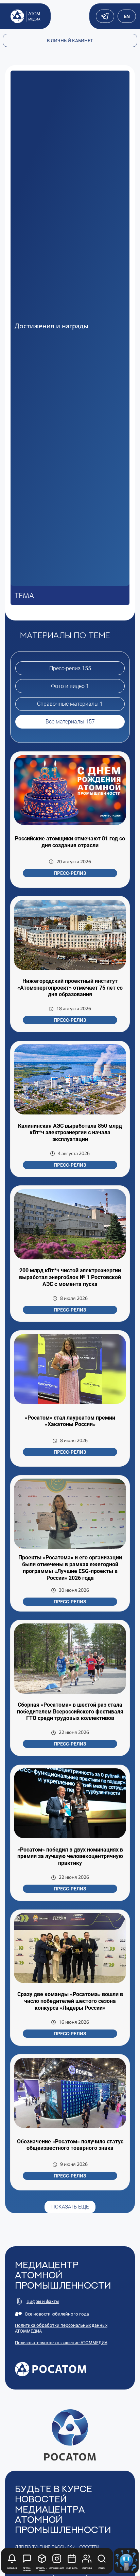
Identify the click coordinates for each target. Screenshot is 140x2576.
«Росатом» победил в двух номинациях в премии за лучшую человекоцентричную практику (70, 1856)
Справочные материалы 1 (70, 704)
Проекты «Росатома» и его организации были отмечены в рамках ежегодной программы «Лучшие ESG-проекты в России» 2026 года (70, 1568)
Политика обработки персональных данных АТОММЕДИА (61, 2328)
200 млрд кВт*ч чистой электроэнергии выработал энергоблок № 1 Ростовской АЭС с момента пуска (70, 1277)
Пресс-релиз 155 (70, 668)
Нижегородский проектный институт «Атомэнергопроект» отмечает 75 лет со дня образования (70, 988)
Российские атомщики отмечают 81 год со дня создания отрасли (70, 842)
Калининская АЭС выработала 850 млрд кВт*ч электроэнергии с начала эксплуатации (70, 1133)
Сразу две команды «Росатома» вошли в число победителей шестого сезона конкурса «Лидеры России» (70, 2001)
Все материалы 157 (70, 722)
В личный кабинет (70, 40)
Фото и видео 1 (70, 686)
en (127, 16)
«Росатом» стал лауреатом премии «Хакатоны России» (70, 1421)
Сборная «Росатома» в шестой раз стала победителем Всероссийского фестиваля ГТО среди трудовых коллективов (70, 1711)
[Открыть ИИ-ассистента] (126, 2561)
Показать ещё (70, 2207)
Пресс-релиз (70, 873)
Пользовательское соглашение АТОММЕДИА (61, 2343)
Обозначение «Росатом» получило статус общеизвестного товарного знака (70, 2145)
